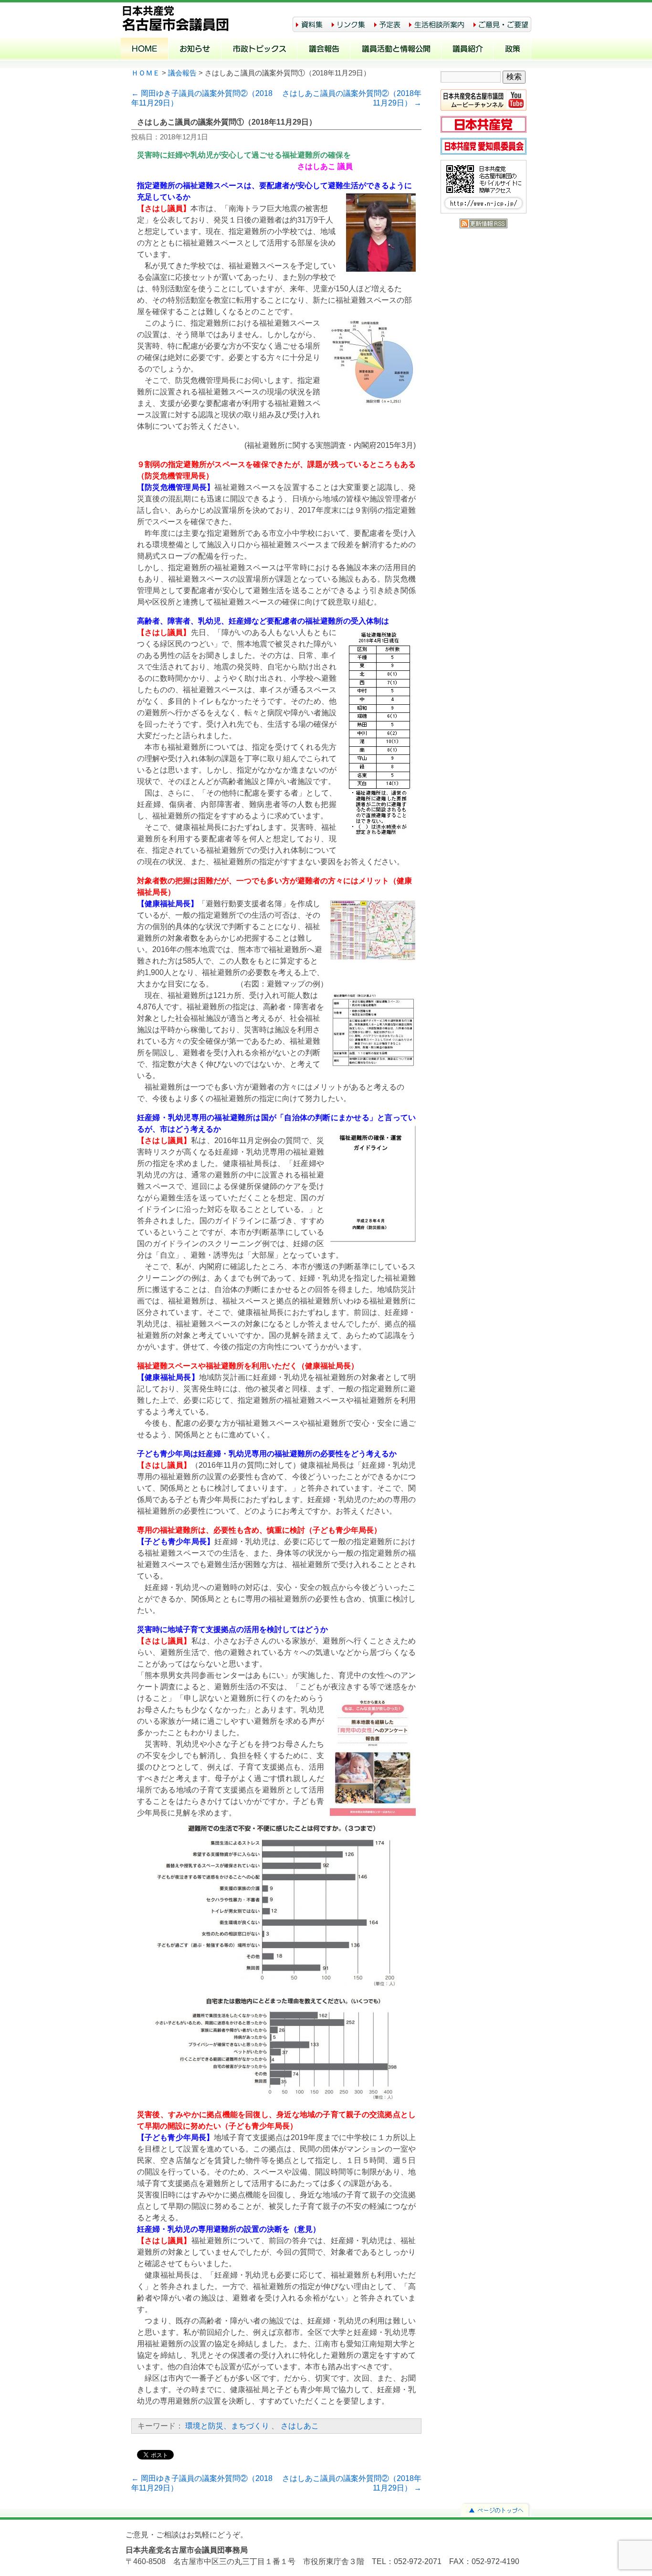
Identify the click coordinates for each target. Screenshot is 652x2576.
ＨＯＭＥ (146, 73)
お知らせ (195, 50)
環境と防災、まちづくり (227, 2426)
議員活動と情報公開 (396, 50)
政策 (512, 50)
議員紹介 (468, 50)
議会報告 (324, 50)
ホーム (145, 50)
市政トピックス (259, 50)
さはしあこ (300, 2426)
